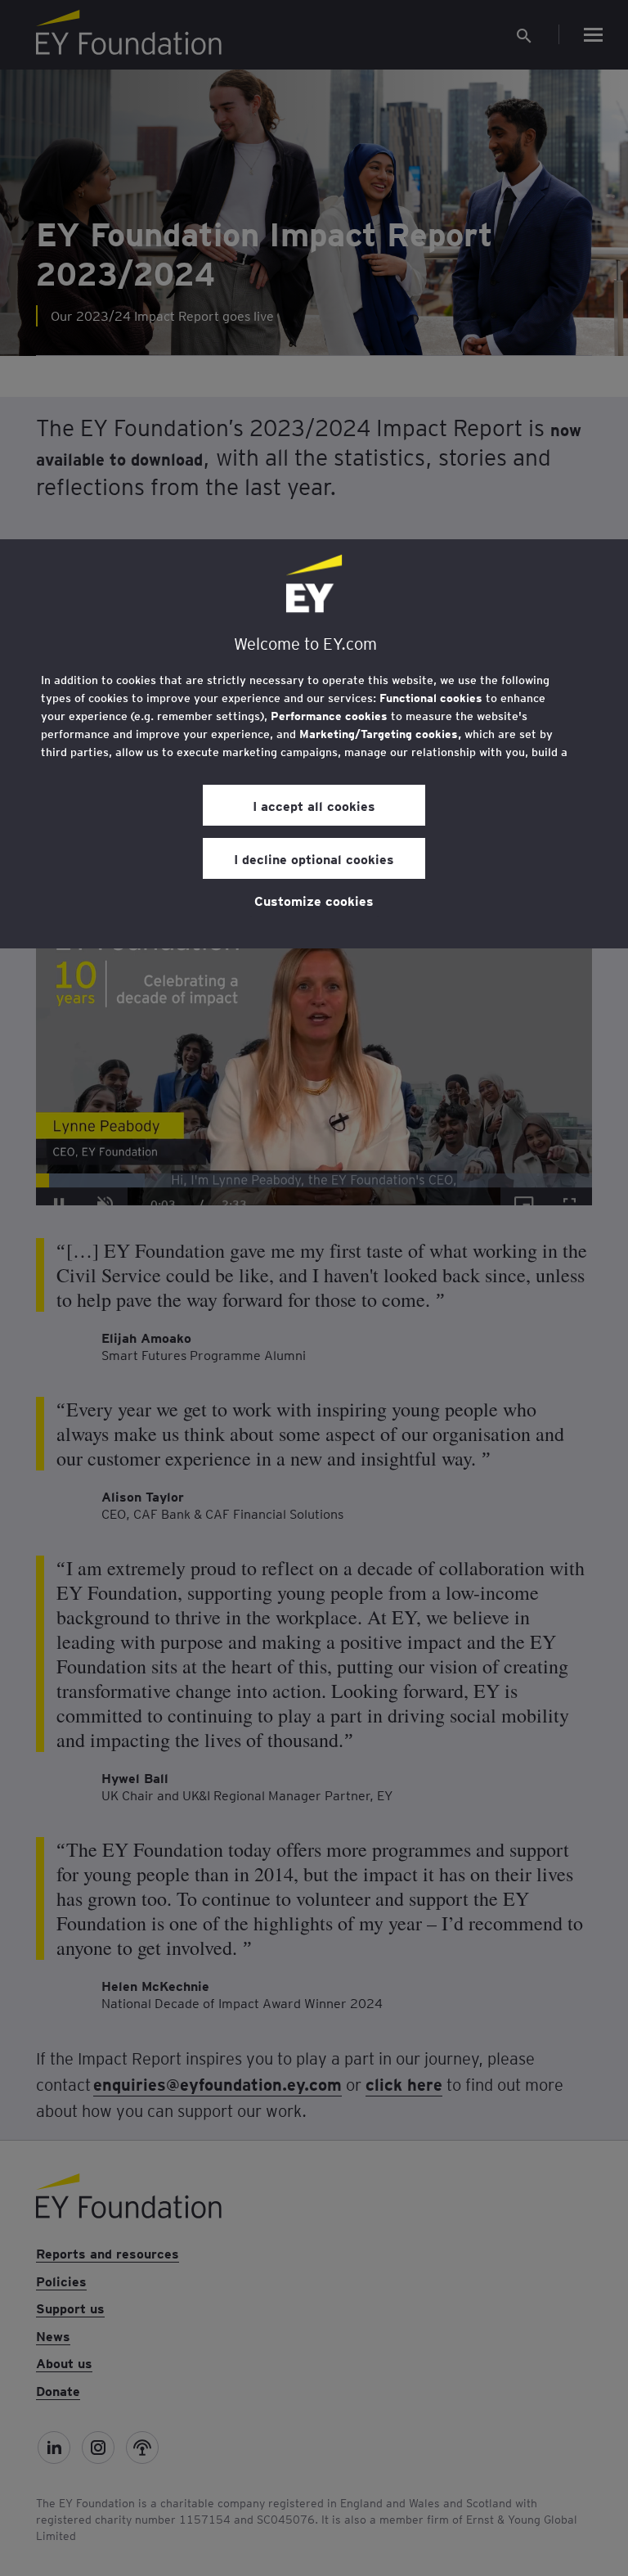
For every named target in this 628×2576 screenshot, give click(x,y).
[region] (314, 744)
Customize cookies (314, 900)
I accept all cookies (314, 805)
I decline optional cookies (314, 858)
